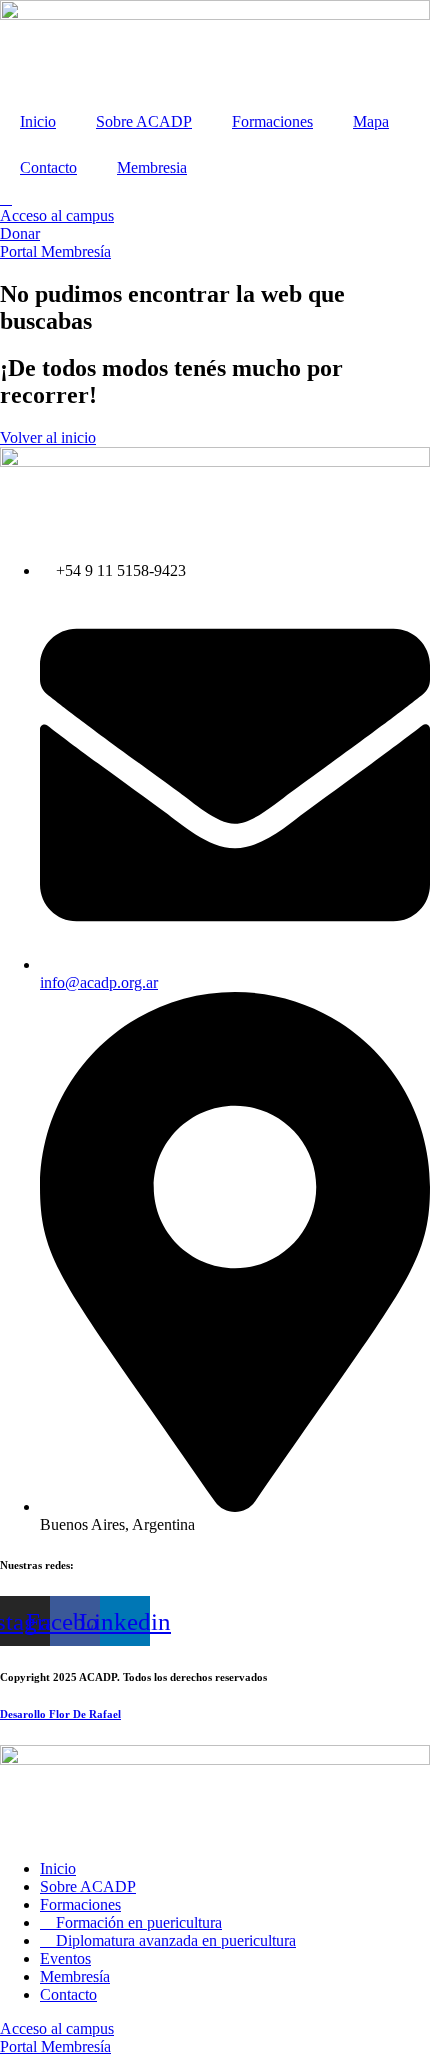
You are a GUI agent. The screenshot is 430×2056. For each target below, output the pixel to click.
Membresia (152, 167)
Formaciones (272, 121)
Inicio (38, 121)
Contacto (48, 167)
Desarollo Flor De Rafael (60, 1714)
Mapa (371, 121)
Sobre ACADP (144, 121)
